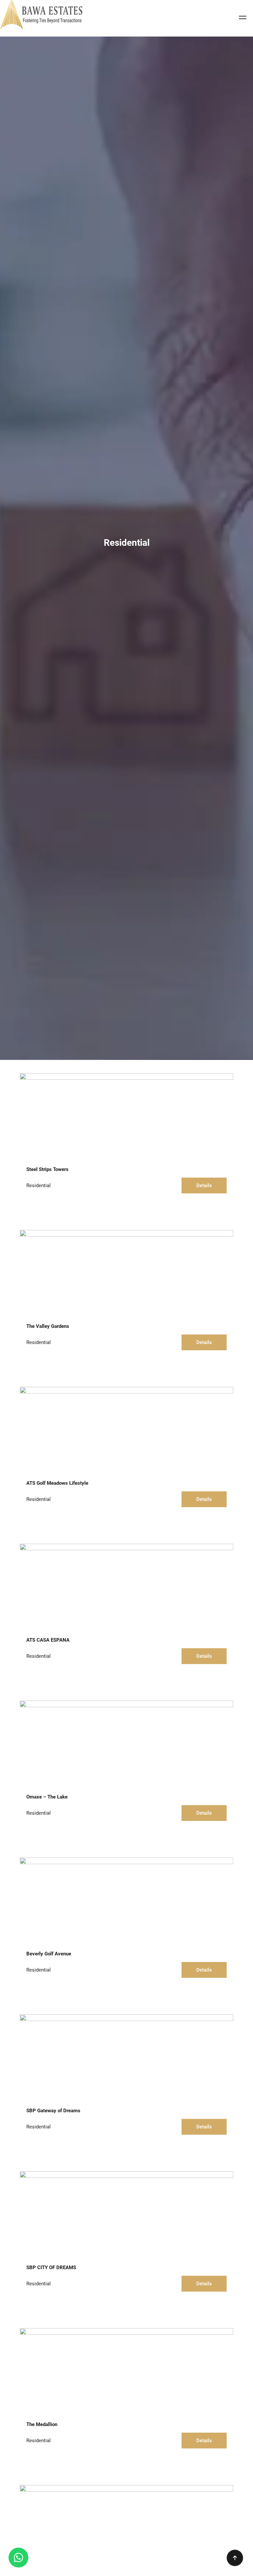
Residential (39, 1186)
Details (204, 1186)
